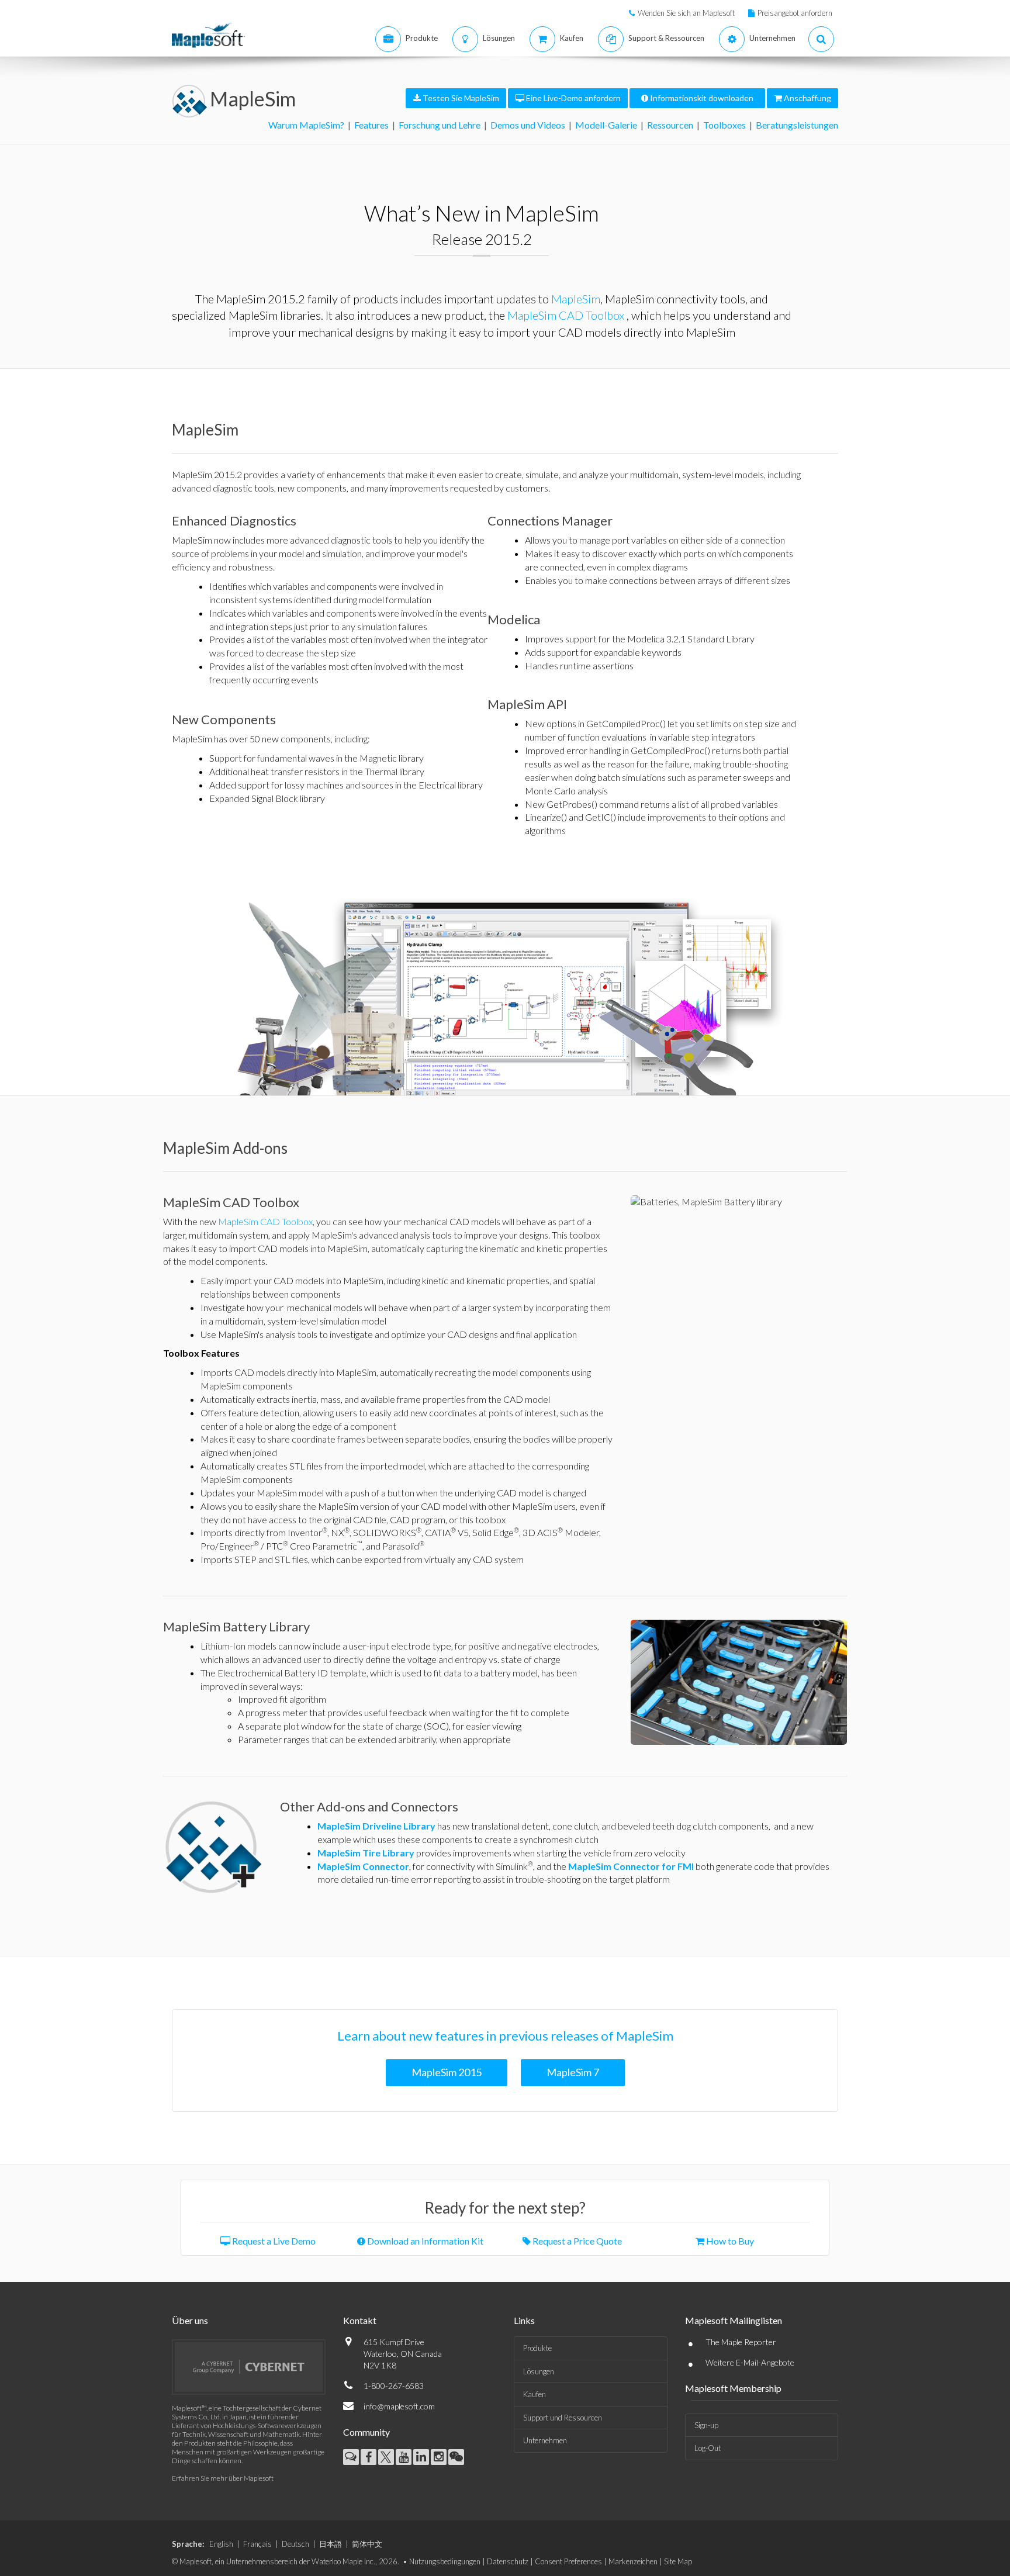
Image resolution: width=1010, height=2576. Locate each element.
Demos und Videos (528, 125)
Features (371, 125)
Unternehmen (545, 2440)
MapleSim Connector (363, 1866)
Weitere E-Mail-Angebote (750, 2362)
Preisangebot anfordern (795, 13)
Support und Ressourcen (563, 2418)
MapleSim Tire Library (366, 1853)
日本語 (331, 2544)
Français (257, 2544)
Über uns (190, 2320)
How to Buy (729, 2241)
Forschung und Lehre (440, 125)
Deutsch (295, 2544)
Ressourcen (670, 125)
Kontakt (360, 2320)
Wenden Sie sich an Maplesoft (686, 13)
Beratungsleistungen (797, 125)
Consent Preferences (568, 2561)
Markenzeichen (633, 2561)
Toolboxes (724, 125)
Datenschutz (508, 2561)
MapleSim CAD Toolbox (566, 315)
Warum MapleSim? (306, 125)
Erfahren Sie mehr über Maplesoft (223, 2478)
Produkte (537, 2348)
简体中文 (367, 2544)
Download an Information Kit (424, 2241)
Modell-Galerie (606, 125)
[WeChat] (456, 2457)
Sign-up (706, 2425)
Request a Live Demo (273, 2241)
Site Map (678, 2561)
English (221, 2544)
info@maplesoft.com (399, 2406)
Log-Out (708, 2448)
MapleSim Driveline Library (376, 1826)
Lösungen (539, 2371)
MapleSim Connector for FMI (631, 1866)
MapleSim (253, 98)
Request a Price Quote (576, 2241)
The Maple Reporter (741, 2342)
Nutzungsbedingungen (445, 2561)
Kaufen (535, 2394)
